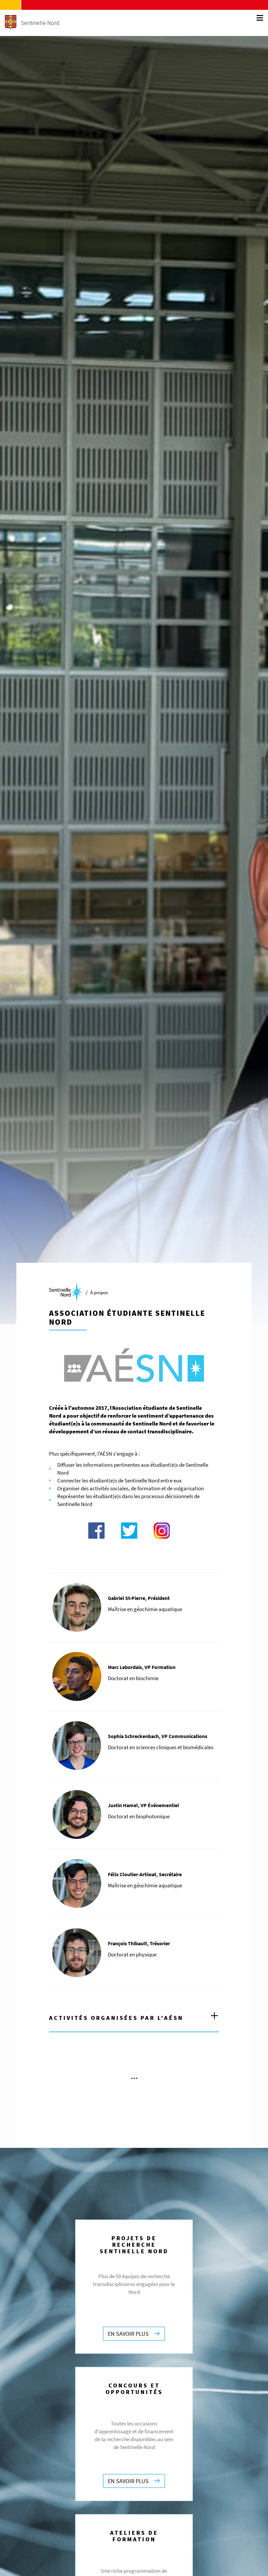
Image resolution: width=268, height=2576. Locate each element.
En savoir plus (128, 2334)
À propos (99, 1292)
